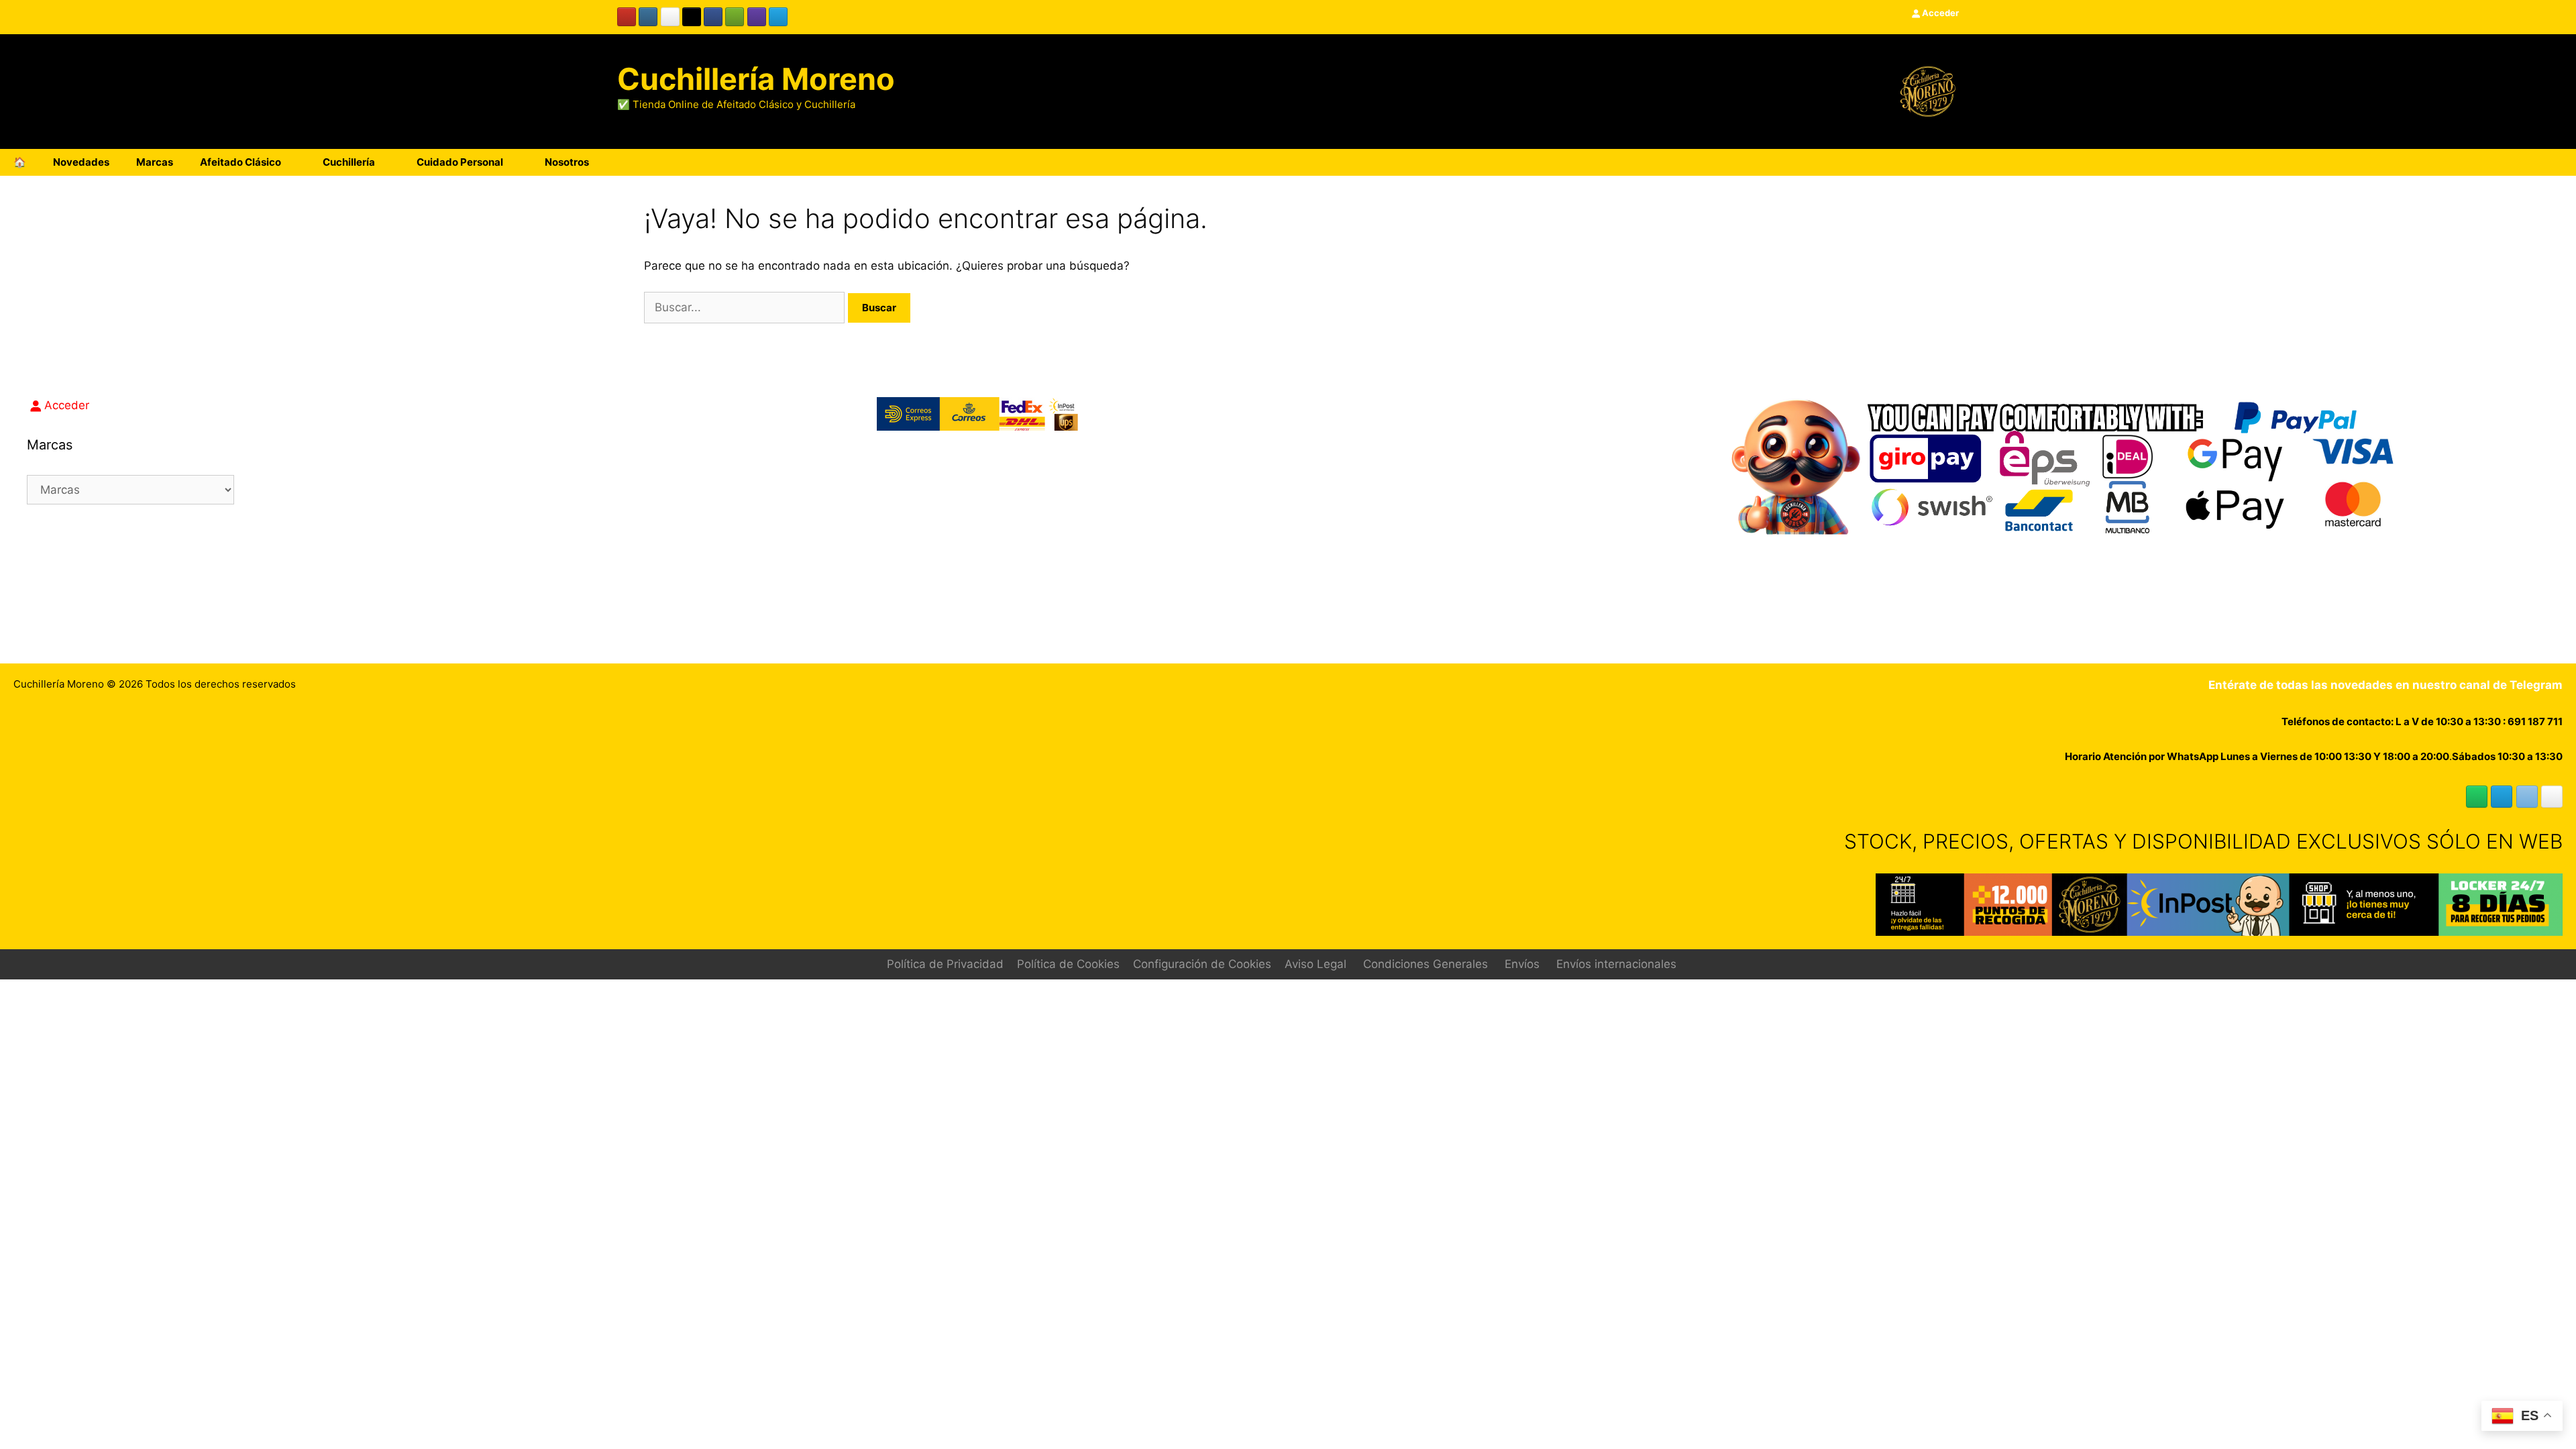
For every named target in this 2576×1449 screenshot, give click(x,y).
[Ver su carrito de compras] (2559, 162)
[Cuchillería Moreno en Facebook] (713, 17)
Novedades (81, 162)
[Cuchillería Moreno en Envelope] (2527, 797)
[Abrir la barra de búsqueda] (2521, 162)
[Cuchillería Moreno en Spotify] (735, 17)
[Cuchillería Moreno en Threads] (670, 17)
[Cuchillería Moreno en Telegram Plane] (778, 17)
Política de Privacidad (945, 964)
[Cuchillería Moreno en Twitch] (757, 17)
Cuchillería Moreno (756, 79)
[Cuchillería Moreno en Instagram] (648, 17)
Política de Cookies (1068, 964)
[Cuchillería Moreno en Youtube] (627, 17)
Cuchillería (349, 162)
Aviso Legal (1316, 964)
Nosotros (567, 162)
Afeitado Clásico (240, 162)
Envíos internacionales (1616, 964)
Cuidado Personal (460, 162)
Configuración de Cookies (1202, 964)
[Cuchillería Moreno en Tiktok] (692, 17)
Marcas (155, 162)
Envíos (1522, 964)
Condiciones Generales (1426, 964)
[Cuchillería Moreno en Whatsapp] (2477, 797)
